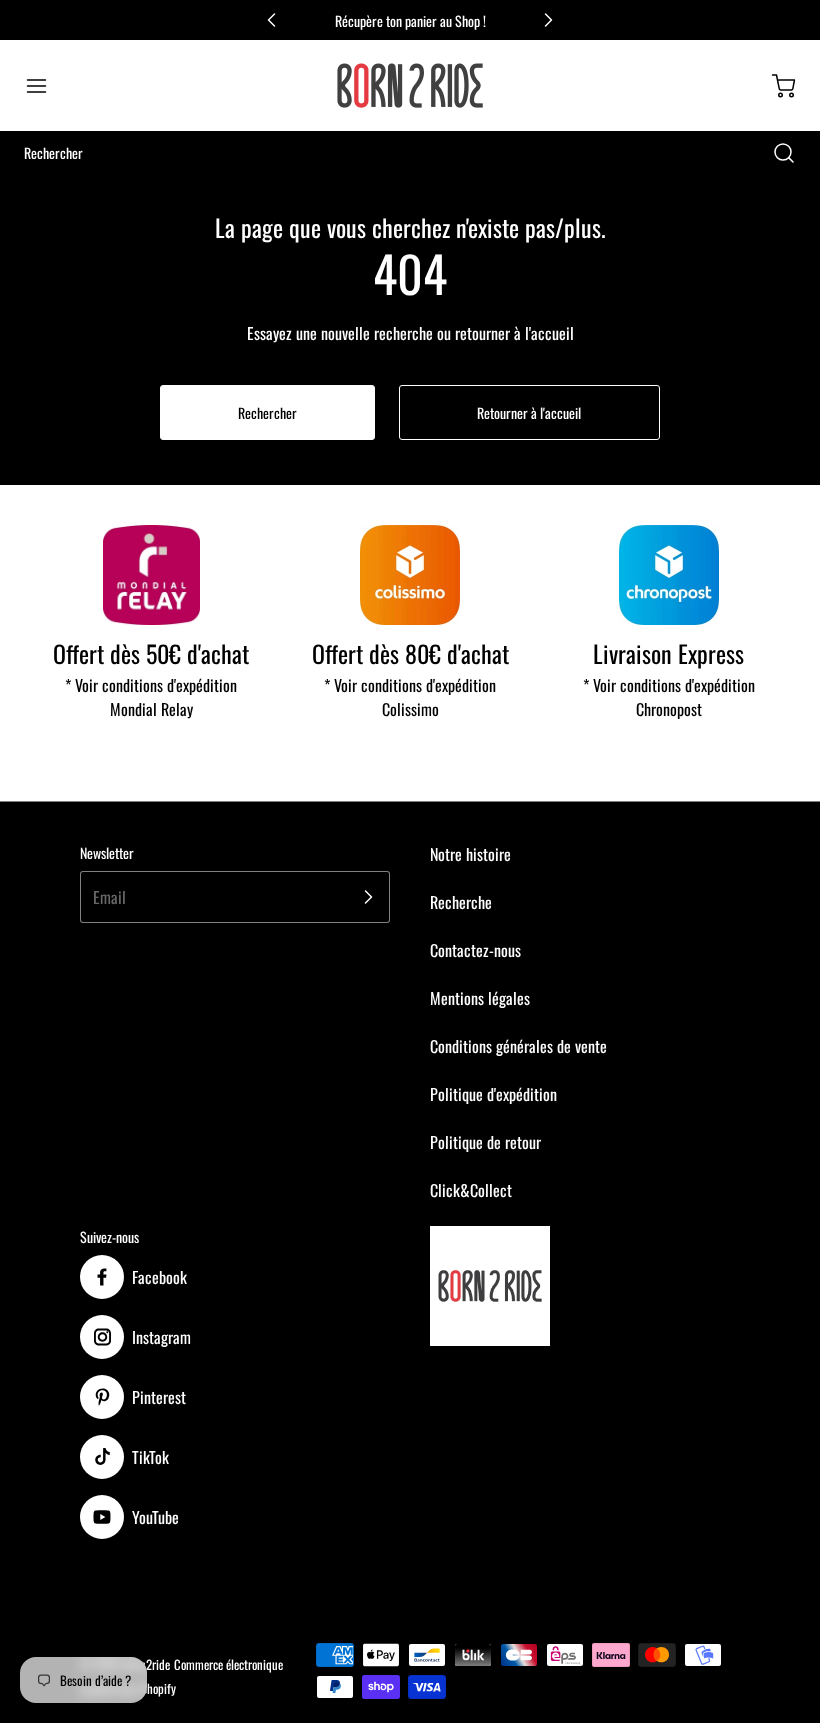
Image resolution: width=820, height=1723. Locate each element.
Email (109, 897)
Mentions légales (480, 998)
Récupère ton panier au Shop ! (410, 20)
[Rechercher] (774, 153)
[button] (46, 86)
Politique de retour (485, 1142)
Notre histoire (470, 854)
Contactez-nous (475, 950)
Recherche (461, 902)
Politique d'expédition (493, 1094)
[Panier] (774, 86)
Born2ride (147, 1664)
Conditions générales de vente (518, 1046)
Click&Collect (471, 1190)
